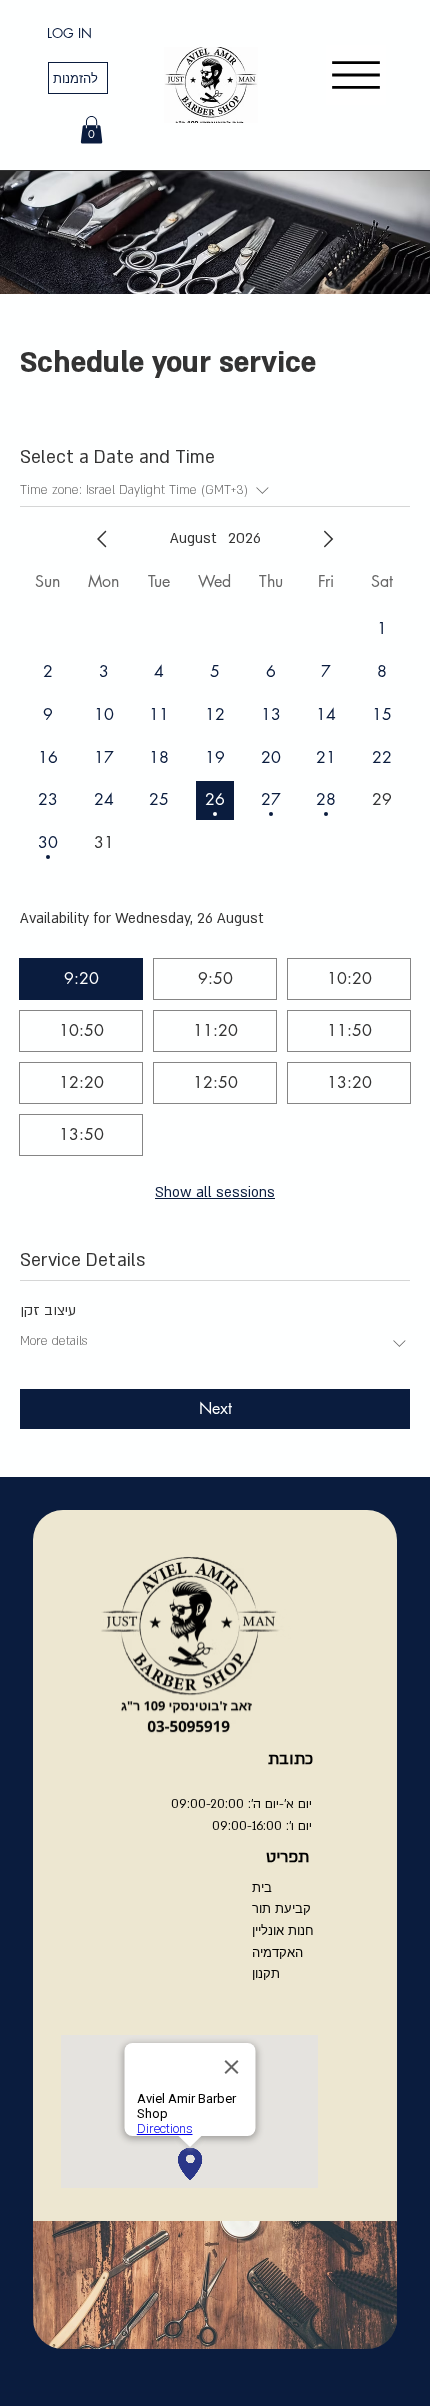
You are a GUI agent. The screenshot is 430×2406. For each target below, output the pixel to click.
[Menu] (356, 75)
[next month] (328, 539)
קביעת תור (281, 1908)
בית (262, 1887)
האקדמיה (277, 1952)
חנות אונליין (283, 1930)
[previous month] (102, 539)
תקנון (266, 1973)
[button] (91, 129)
